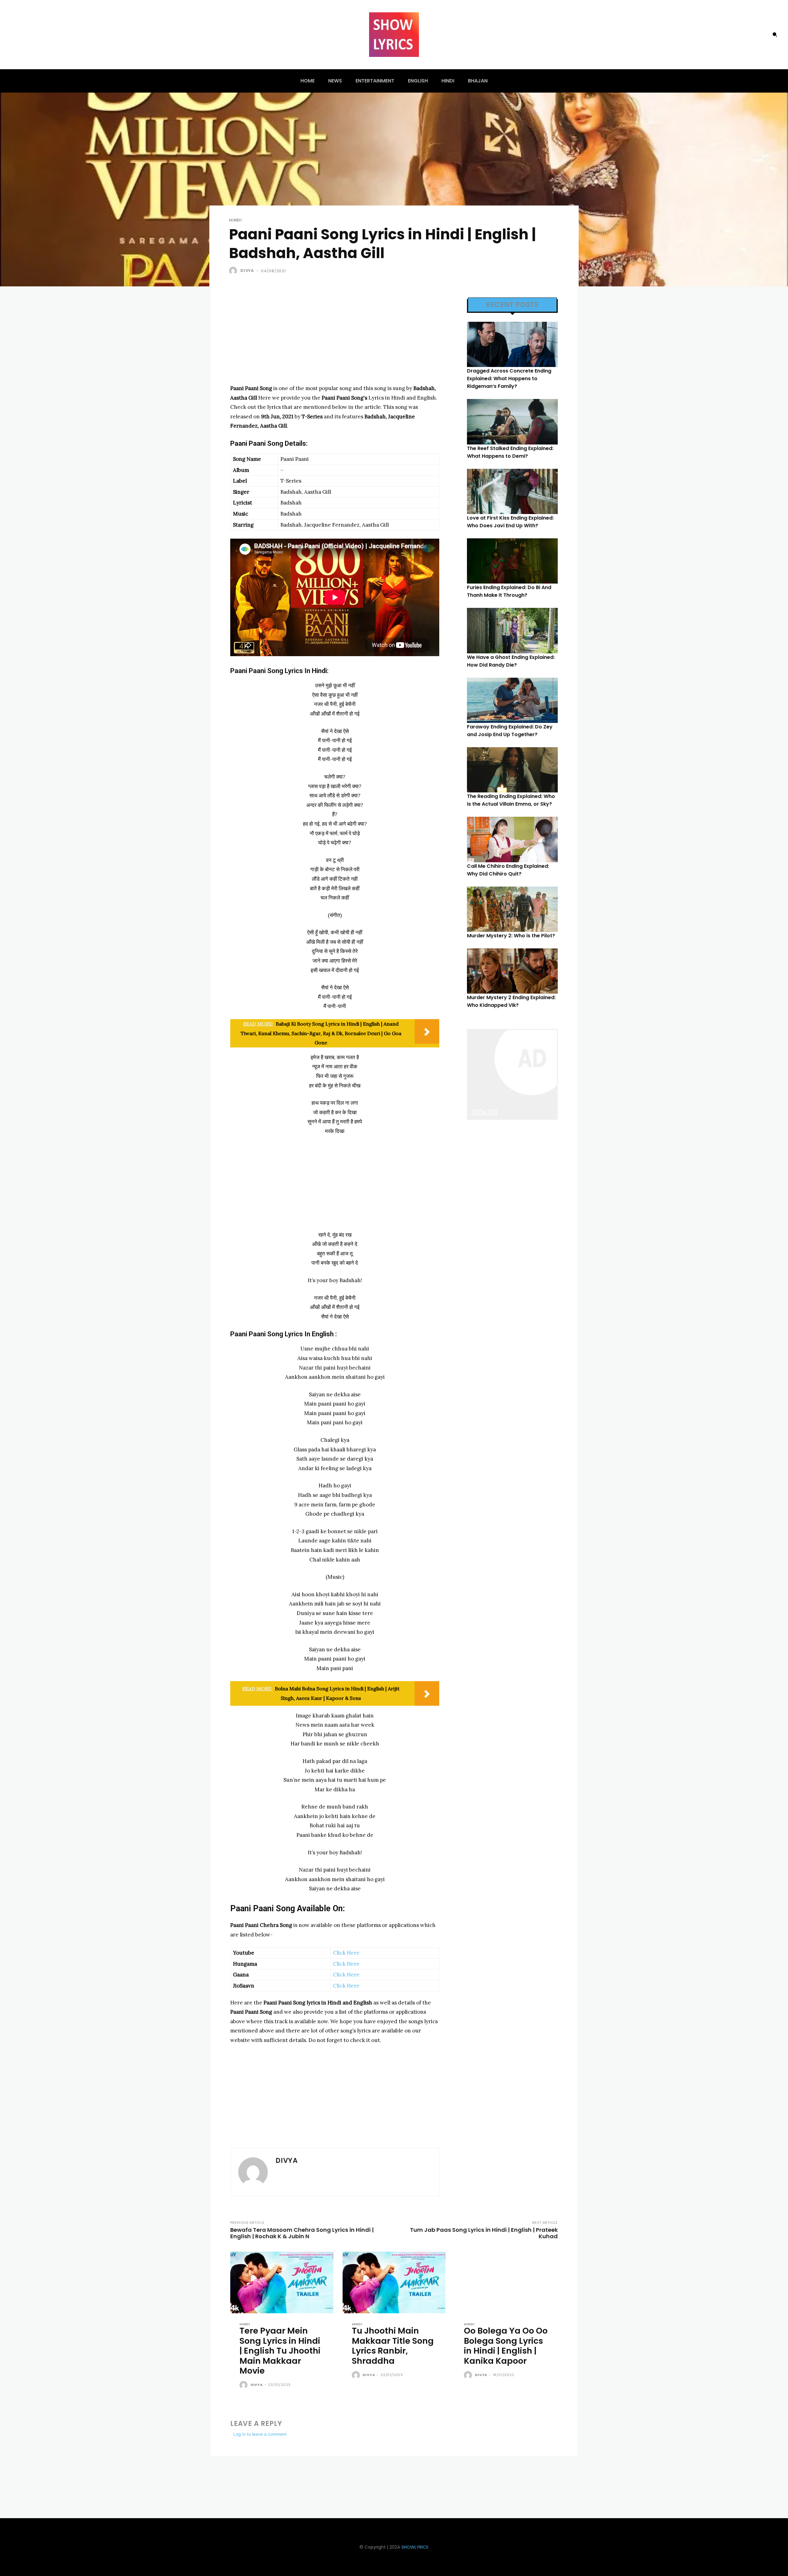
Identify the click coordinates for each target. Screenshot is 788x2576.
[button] (775, 34)
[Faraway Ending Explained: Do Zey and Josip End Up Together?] (512, 700)
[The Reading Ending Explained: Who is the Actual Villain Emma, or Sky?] (512, 770)
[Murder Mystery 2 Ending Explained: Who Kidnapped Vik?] (512, 971)
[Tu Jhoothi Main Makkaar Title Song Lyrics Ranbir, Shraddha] (394, 2283)
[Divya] (234, 271)
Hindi (235, 220)
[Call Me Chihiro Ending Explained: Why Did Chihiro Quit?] (512, 839)
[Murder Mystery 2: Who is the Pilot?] (512, 909)
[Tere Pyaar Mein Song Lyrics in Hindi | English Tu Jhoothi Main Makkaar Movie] (282, 2283)
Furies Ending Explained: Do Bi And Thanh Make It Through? (509, 591)
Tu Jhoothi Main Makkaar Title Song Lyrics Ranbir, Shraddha (393, 2346)
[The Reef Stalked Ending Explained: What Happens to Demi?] (512, 422)
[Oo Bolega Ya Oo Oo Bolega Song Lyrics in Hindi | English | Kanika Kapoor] (506, 2283)
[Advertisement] (335, 341)
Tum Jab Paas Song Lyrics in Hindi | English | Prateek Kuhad (484, 2233)
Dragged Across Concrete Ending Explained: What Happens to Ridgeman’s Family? (509, 379)
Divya (247, 271)
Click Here (346, 1953)
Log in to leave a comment (260, 2434)
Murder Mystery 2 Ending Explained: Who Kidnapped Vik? (511, 1001)
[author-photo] (244, 2385)
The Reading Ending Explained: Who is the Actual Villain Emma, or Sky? (511, 800)
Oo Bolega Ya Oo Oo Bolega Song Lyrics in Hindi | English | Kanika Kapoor (506, 2346)
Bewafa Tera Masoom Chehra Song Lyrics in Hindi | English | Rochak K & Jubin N (302, 2233)
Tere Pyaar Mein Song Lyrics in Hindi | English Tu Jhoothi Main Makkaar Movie (280, 2351)
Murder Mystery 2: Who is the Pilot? (511, 936)
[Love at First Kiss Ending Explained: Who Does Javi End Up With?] (512, 491)
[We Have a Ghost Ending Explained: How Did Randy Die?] (512, 630)
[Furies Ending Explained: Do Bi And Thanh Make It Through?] (512, 561)
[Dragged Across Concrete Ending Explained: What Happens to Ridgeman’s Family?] (512, 344)
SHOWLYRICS (415, 2547)
